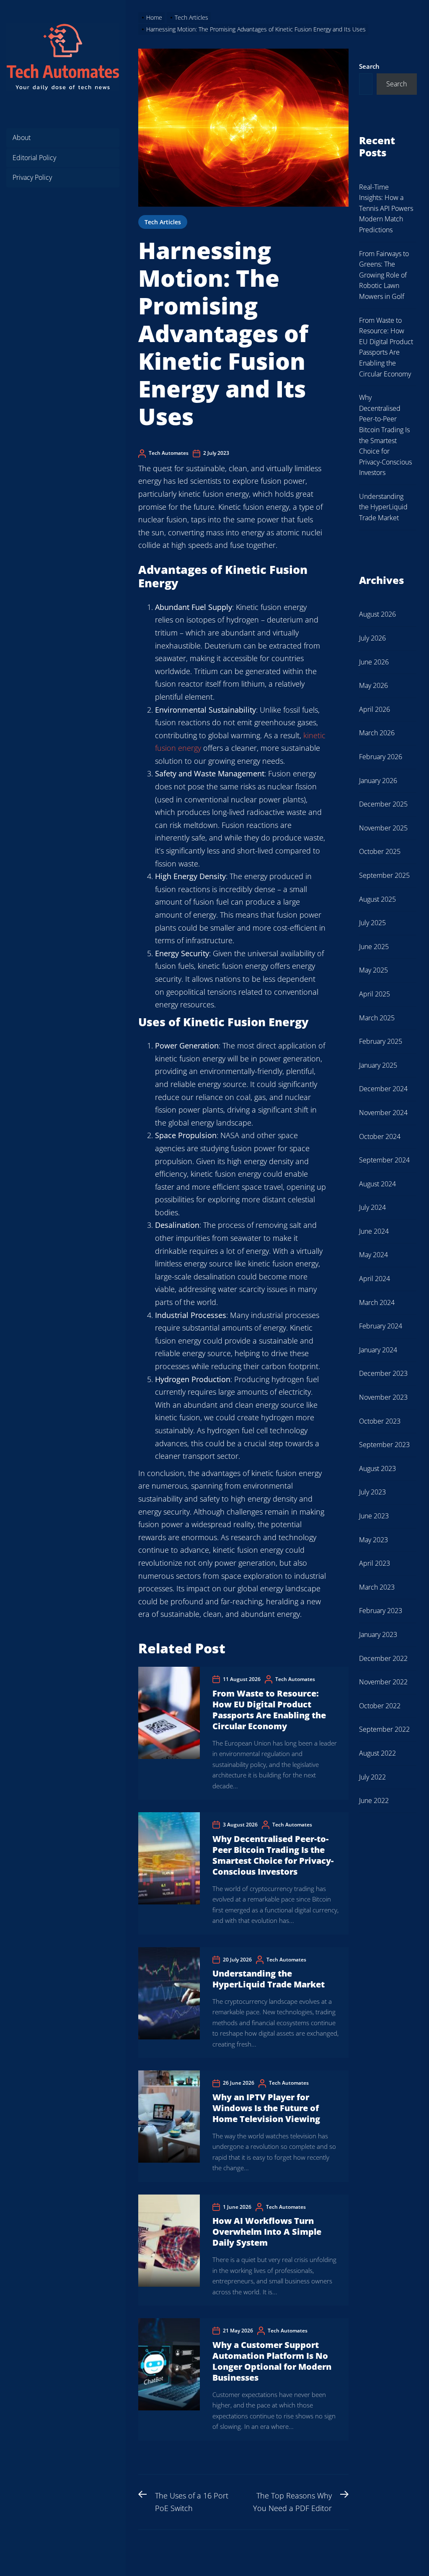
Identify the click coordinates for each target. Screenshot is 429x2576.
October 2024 (380, 1136)
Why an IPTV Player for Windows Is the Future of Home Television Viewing (266, 2108)
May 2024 (373, 1255)
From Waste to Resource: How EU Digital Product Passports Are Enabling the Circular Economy (269, 1710)
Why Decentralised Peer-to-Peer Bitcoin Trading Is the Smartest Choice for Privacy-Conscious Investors (273, 1855)
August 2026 (377, 614)
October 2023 (380, 1421)
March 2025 (377, 1018)
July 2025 (372, 923)
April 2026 (375, 709)
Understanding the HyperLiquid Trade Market (269, 1979)
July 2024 (372, 1207)
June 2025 (374, 947)
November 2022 (383, 1682)
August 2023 (377, 1468)
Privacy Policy (32, 177)
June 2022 (374, 1800)
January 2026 (378, 781)
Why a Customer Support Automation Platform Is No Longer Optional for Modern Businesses (272, 2361)
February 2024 (381, 1326)
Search (369, 66)
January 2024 (378, 1350)
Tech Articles (163, 222)
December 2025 (383, 804)
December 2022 (383, 1658)
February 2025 (381, 1041)
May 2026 (373, 685)
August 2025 (377, 899)
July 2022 (372, 1777)
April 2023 (375, 1563)
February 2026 (381, 757)
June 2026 (374, 662)
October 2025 (380, 851)
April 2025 (375, 994)
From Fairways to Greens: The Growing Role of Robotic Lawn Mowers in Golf (384, 275)
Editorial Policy (34, 158)
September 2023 (384, 1445)
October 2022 (380, 1706)
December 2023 (383, 1373)
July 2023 (372, 1492)
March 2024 (377, 1302)
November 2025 (383, 828)
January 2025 (378, 1065)
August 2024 (377, 1184)
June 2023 (374, 1516)
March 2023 (377, 1587)
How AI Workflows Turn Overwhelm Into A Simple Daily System (267, 2232)
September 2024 (384, 1160)
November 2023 (383, 1397)
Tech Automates (169, 453)
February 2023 (381, 1611)
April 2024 (375, 1279)
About (22, 137)
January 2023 (378, 1634)
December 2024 (383, 1089)
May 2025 (373, 970)
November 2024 (383, 1113)
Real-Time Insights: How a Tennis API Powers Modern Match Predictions (386, 208)
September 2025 (384, 875)
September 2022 (384, 1729)
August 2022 (377, 1753)
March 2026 (377, 733)
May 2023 (373, 1540)
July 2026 (372, 638)
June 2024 (374, 1231)
